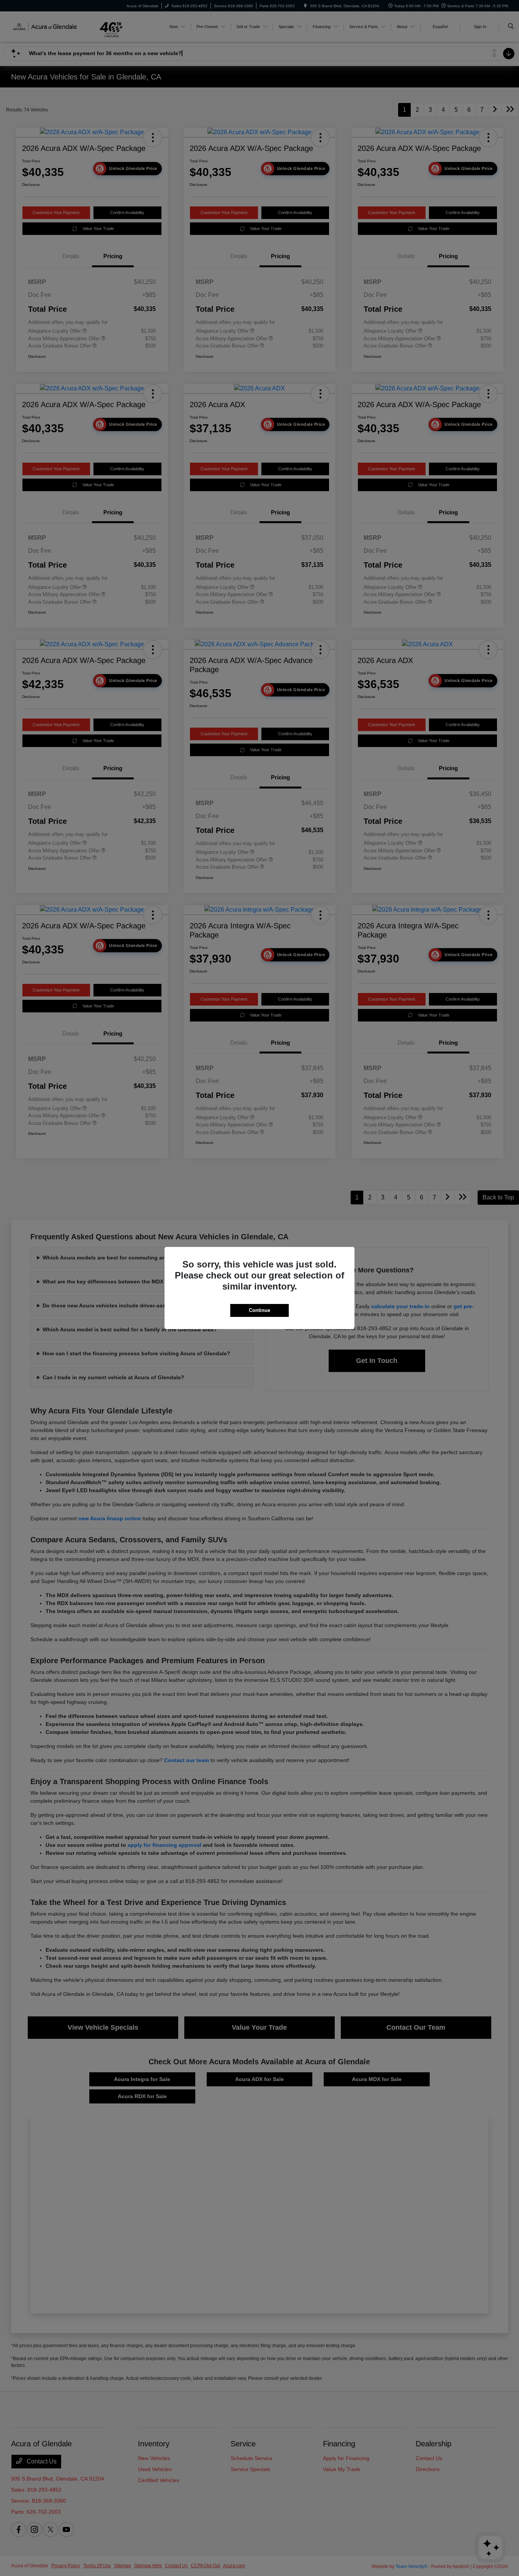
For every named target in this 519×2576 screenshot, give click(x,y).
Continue (259, 1310)
